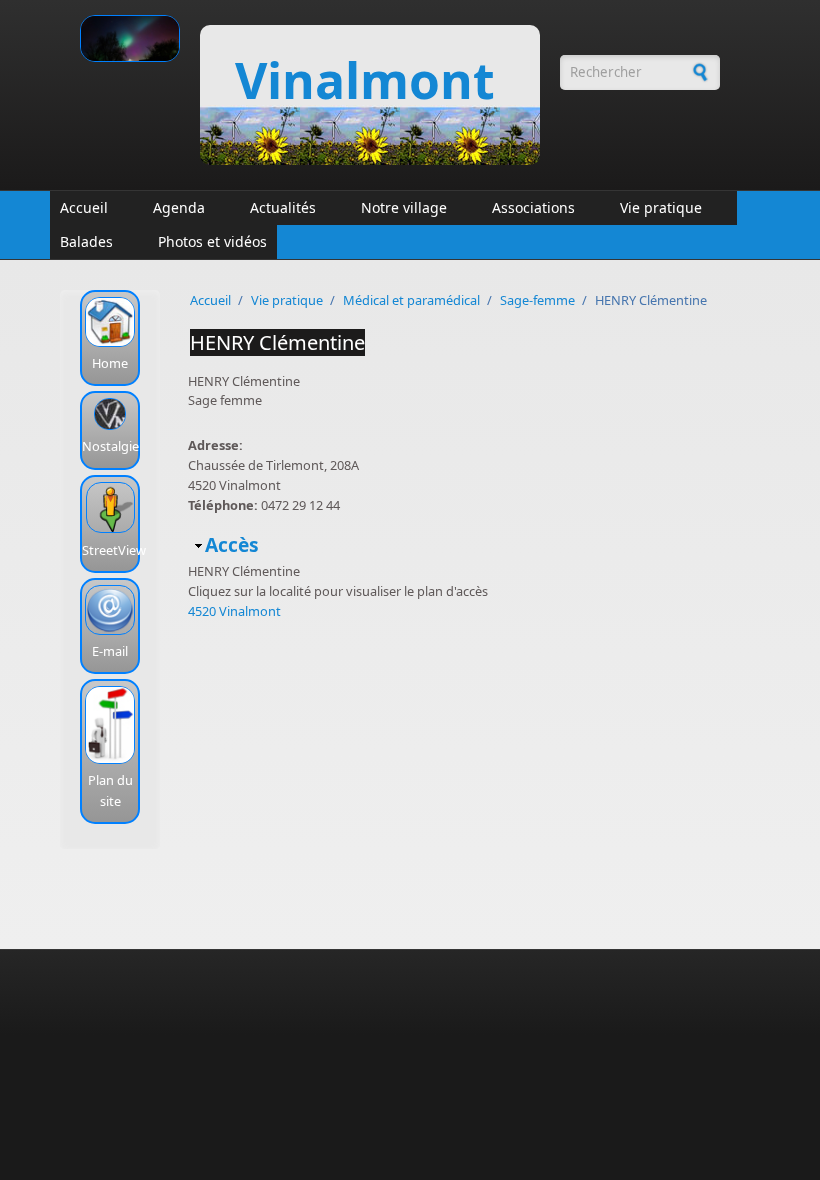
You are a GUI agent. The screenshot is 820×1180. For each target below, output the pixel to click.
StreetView (114, 550)
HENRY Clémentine (277, 342)
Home (110, 363)
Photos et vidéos (212, 241)
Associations (533, 207)
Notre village (404, 207)
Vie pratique (661, 207)
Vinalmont (365, 80)
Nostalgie (110, 446)
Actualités (283, 207)
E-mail (110, 651)
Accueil (84, 207)
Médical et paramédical (411, 300)
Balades (86, 241)
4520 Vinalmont (234, 611)
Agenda (179, 207)
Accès (232, 544)
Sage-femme (537, 300)
